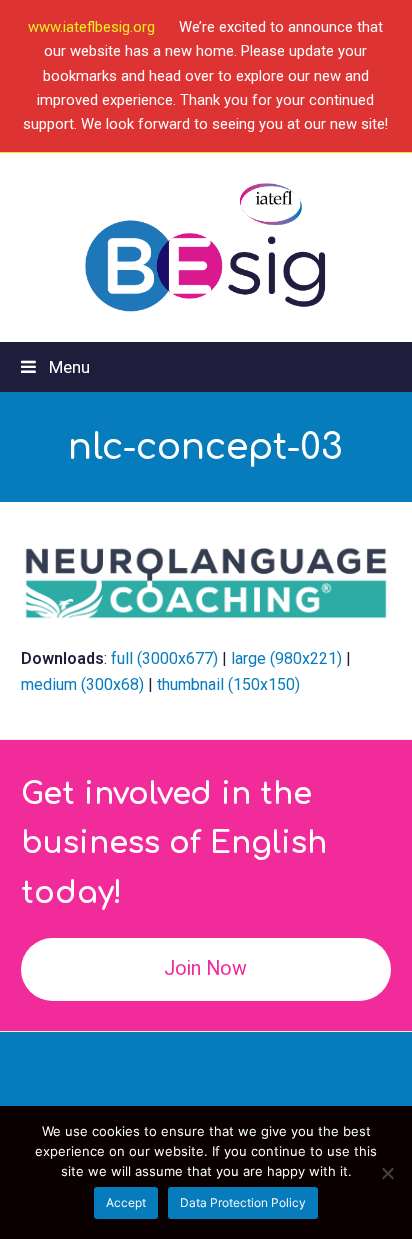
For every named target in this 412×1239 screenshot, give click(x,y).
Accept (126, 1202)
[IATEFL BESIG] (206, 247)
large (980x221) (286, 658)
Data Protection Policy (243, 1202)
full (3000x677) (164, 658)
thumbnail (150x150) (228, 684)
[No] (387, 1173)
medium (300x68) (82, 684)
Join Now (205, 968)
